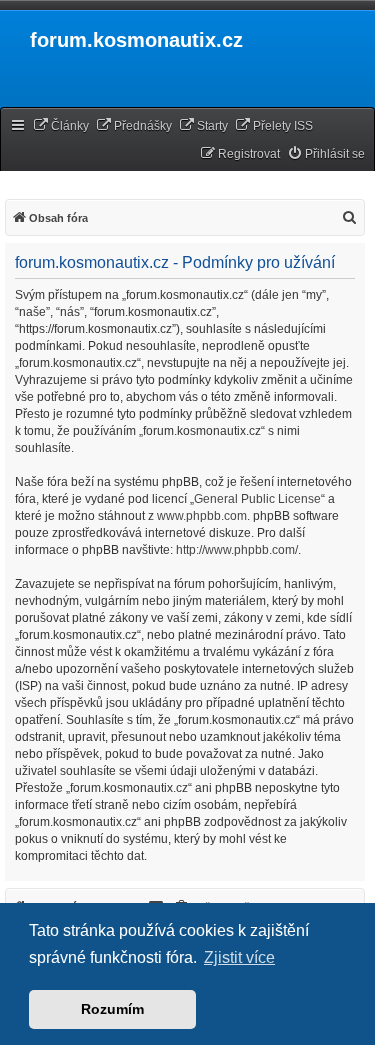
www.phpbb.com (202, 516)
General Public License (257, 499)
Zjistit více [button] (239, 957)
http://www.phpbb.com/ (237, 550)
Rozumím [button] (112, 1009)
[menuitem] (61, 126)
